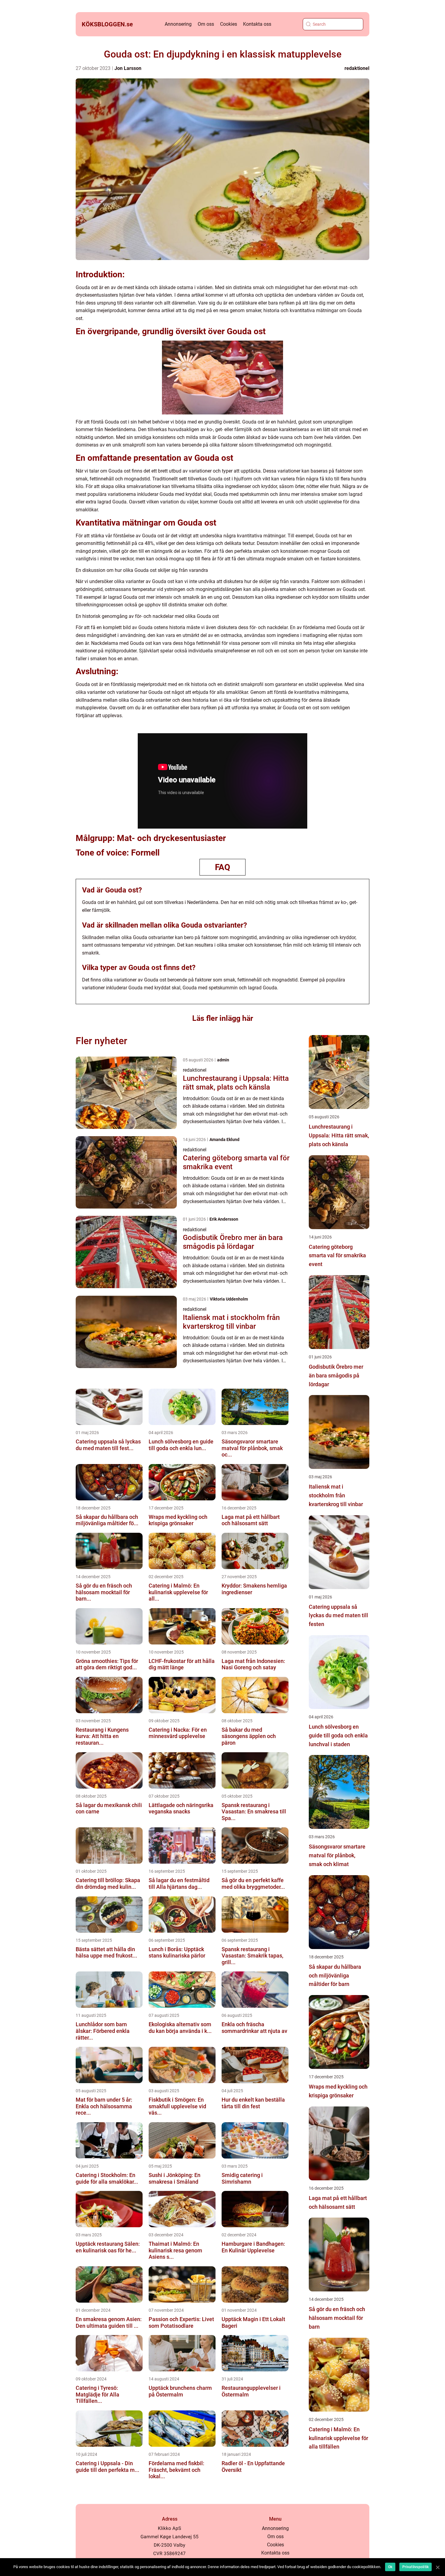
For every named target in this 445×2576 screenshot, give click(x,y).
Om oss (206, 24)
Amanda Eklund (224, 1140)
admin (223, 1060)
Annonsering (178, 24)
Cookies (229, 24)
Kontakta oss (257, 24)
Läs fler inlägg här (223, 1018)
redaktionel (357, 68)
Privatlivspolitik (415, 2567)
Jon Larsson (128, 68)
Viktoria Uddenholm (229, 1299)
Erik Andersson (224, 1219)
